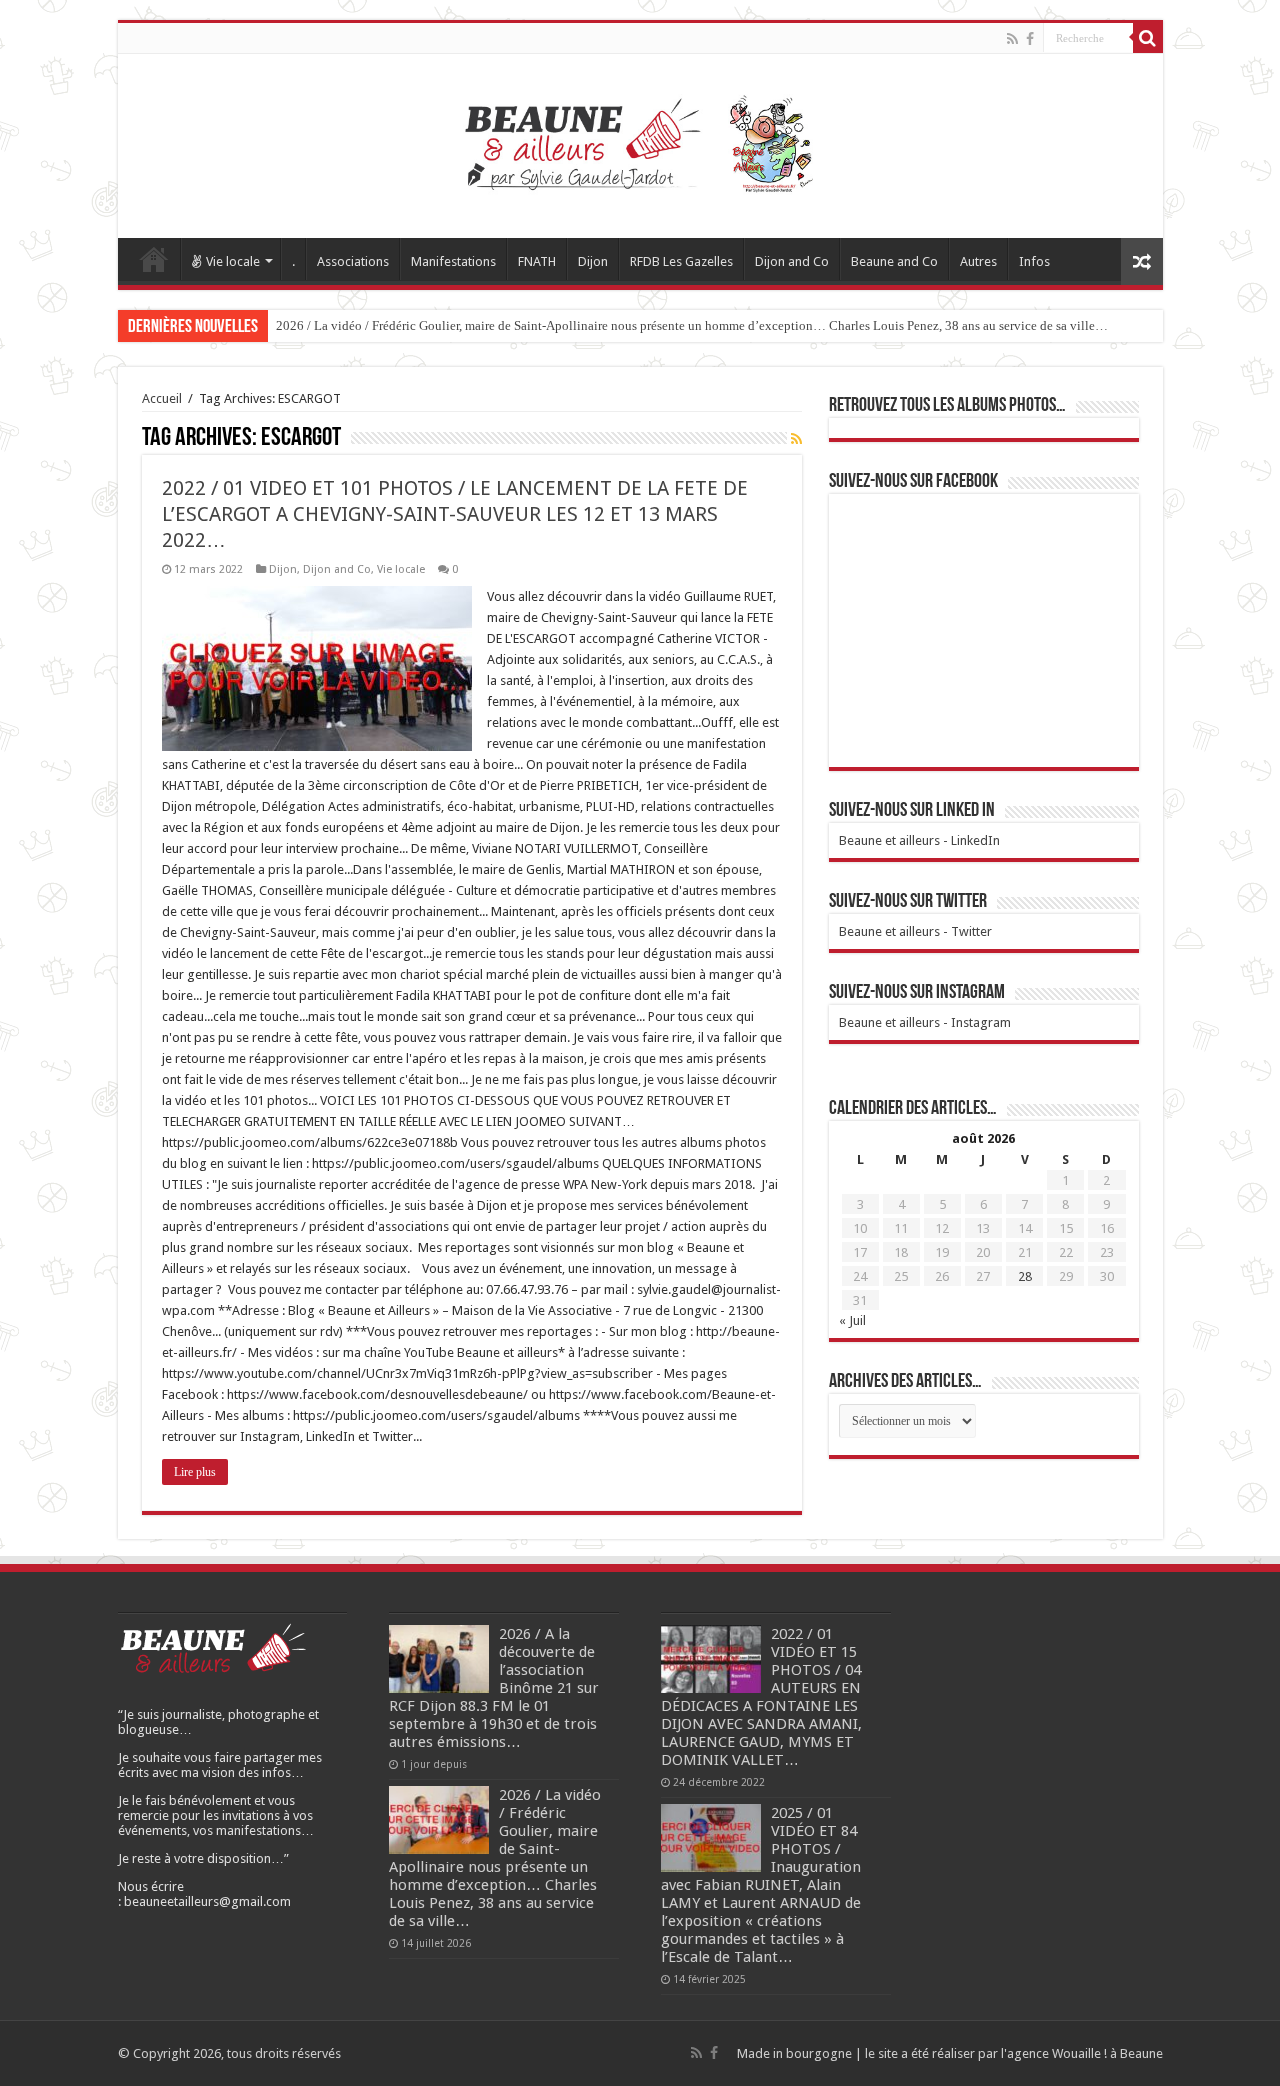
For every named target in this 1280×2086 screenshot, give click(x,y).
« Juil (852, 1320)
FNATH (537, 261)
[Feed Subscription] (796, 439)
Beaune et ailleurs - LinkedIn (919, 840)
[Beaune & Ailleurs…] (640, 142)
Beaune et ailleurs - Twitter (915, 931)
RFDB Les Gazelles (681, 261)
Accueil (154, 259)
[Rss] (1012, 39)
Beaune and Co (894, 261)
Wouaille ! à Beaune (1107, 2053)
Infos (1034, 261)
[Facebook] (1030, 39)
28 (1025, 1276)
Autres (978, 261)
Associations (353, 261)
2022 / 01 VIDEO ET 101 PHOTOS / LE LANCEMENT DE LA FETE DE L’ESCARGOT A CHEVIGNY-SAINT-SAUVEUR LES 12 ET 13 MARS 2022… (455, 514)
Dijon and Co (792, 261)
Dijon (593, 261)
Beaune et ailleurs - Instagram (925, 1022)
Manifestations (453, 261)
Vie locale (233, 261)
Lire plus (195, 1472)
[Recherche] (1148, 38)
